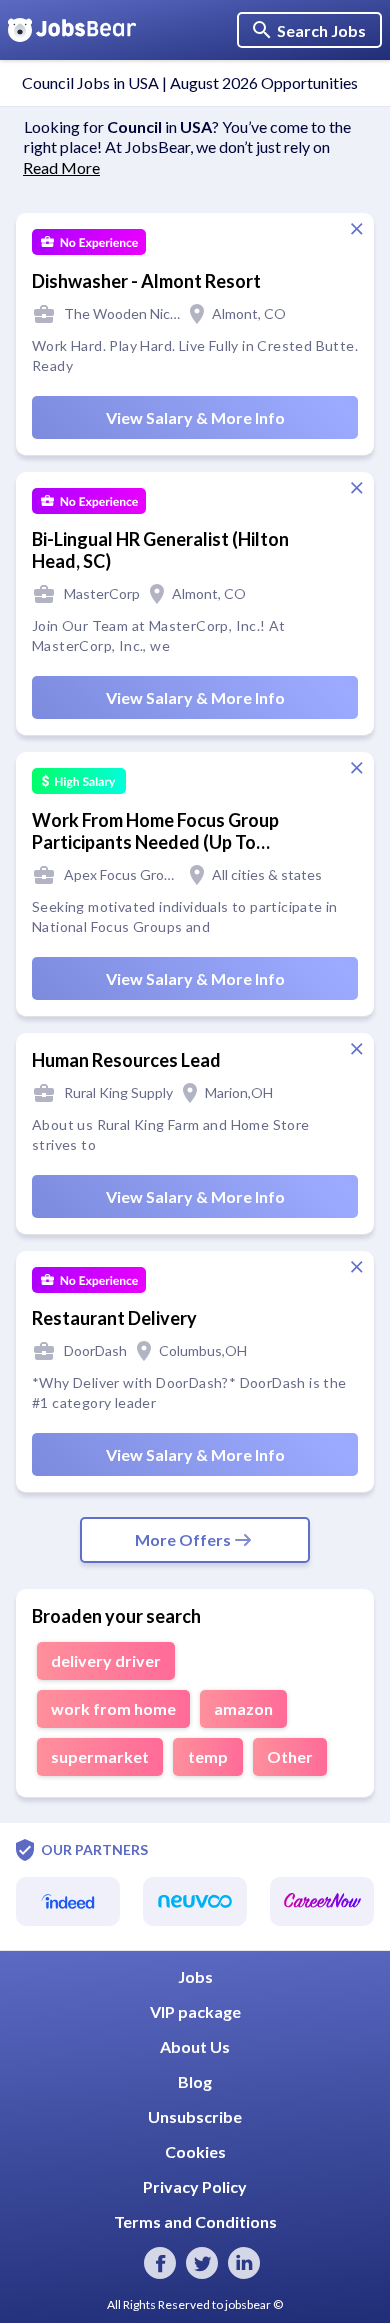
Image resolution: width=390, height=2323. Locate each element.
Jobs (195, 1976)
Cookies (195, 2151)
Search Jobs (321, 30)
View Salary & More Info (195, 417)
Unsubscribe (195, 2116)
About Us (195, 2046)
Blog (195, 2081)
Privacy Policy (195, 2186)
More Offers (183, 1539)
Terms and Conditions (195, 2221)
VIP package (195, 2011)
